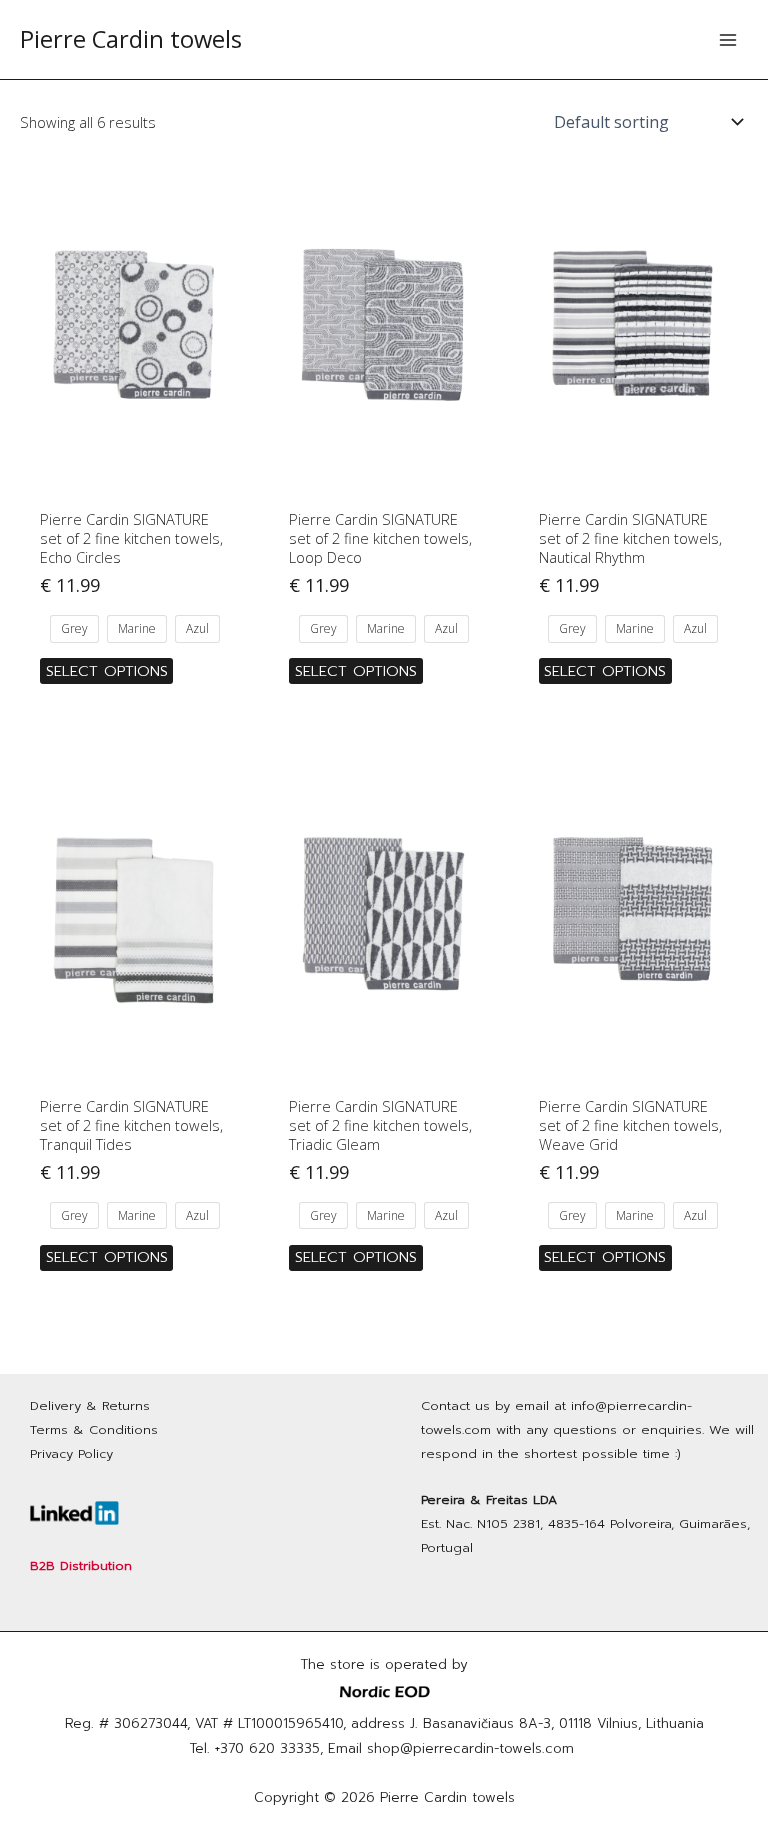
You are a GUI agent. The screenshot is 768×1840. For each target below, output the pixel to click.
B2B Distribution (81, 1565)
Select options (107, 671)
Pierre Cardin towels (131, 39)
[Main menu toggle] (728, 39)
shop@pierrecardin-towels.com (470, 1748)
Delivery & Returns (90, 1405)
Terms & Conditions (94, 1429)
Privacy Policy (71, 1453)
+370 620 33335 (267, 1748)
